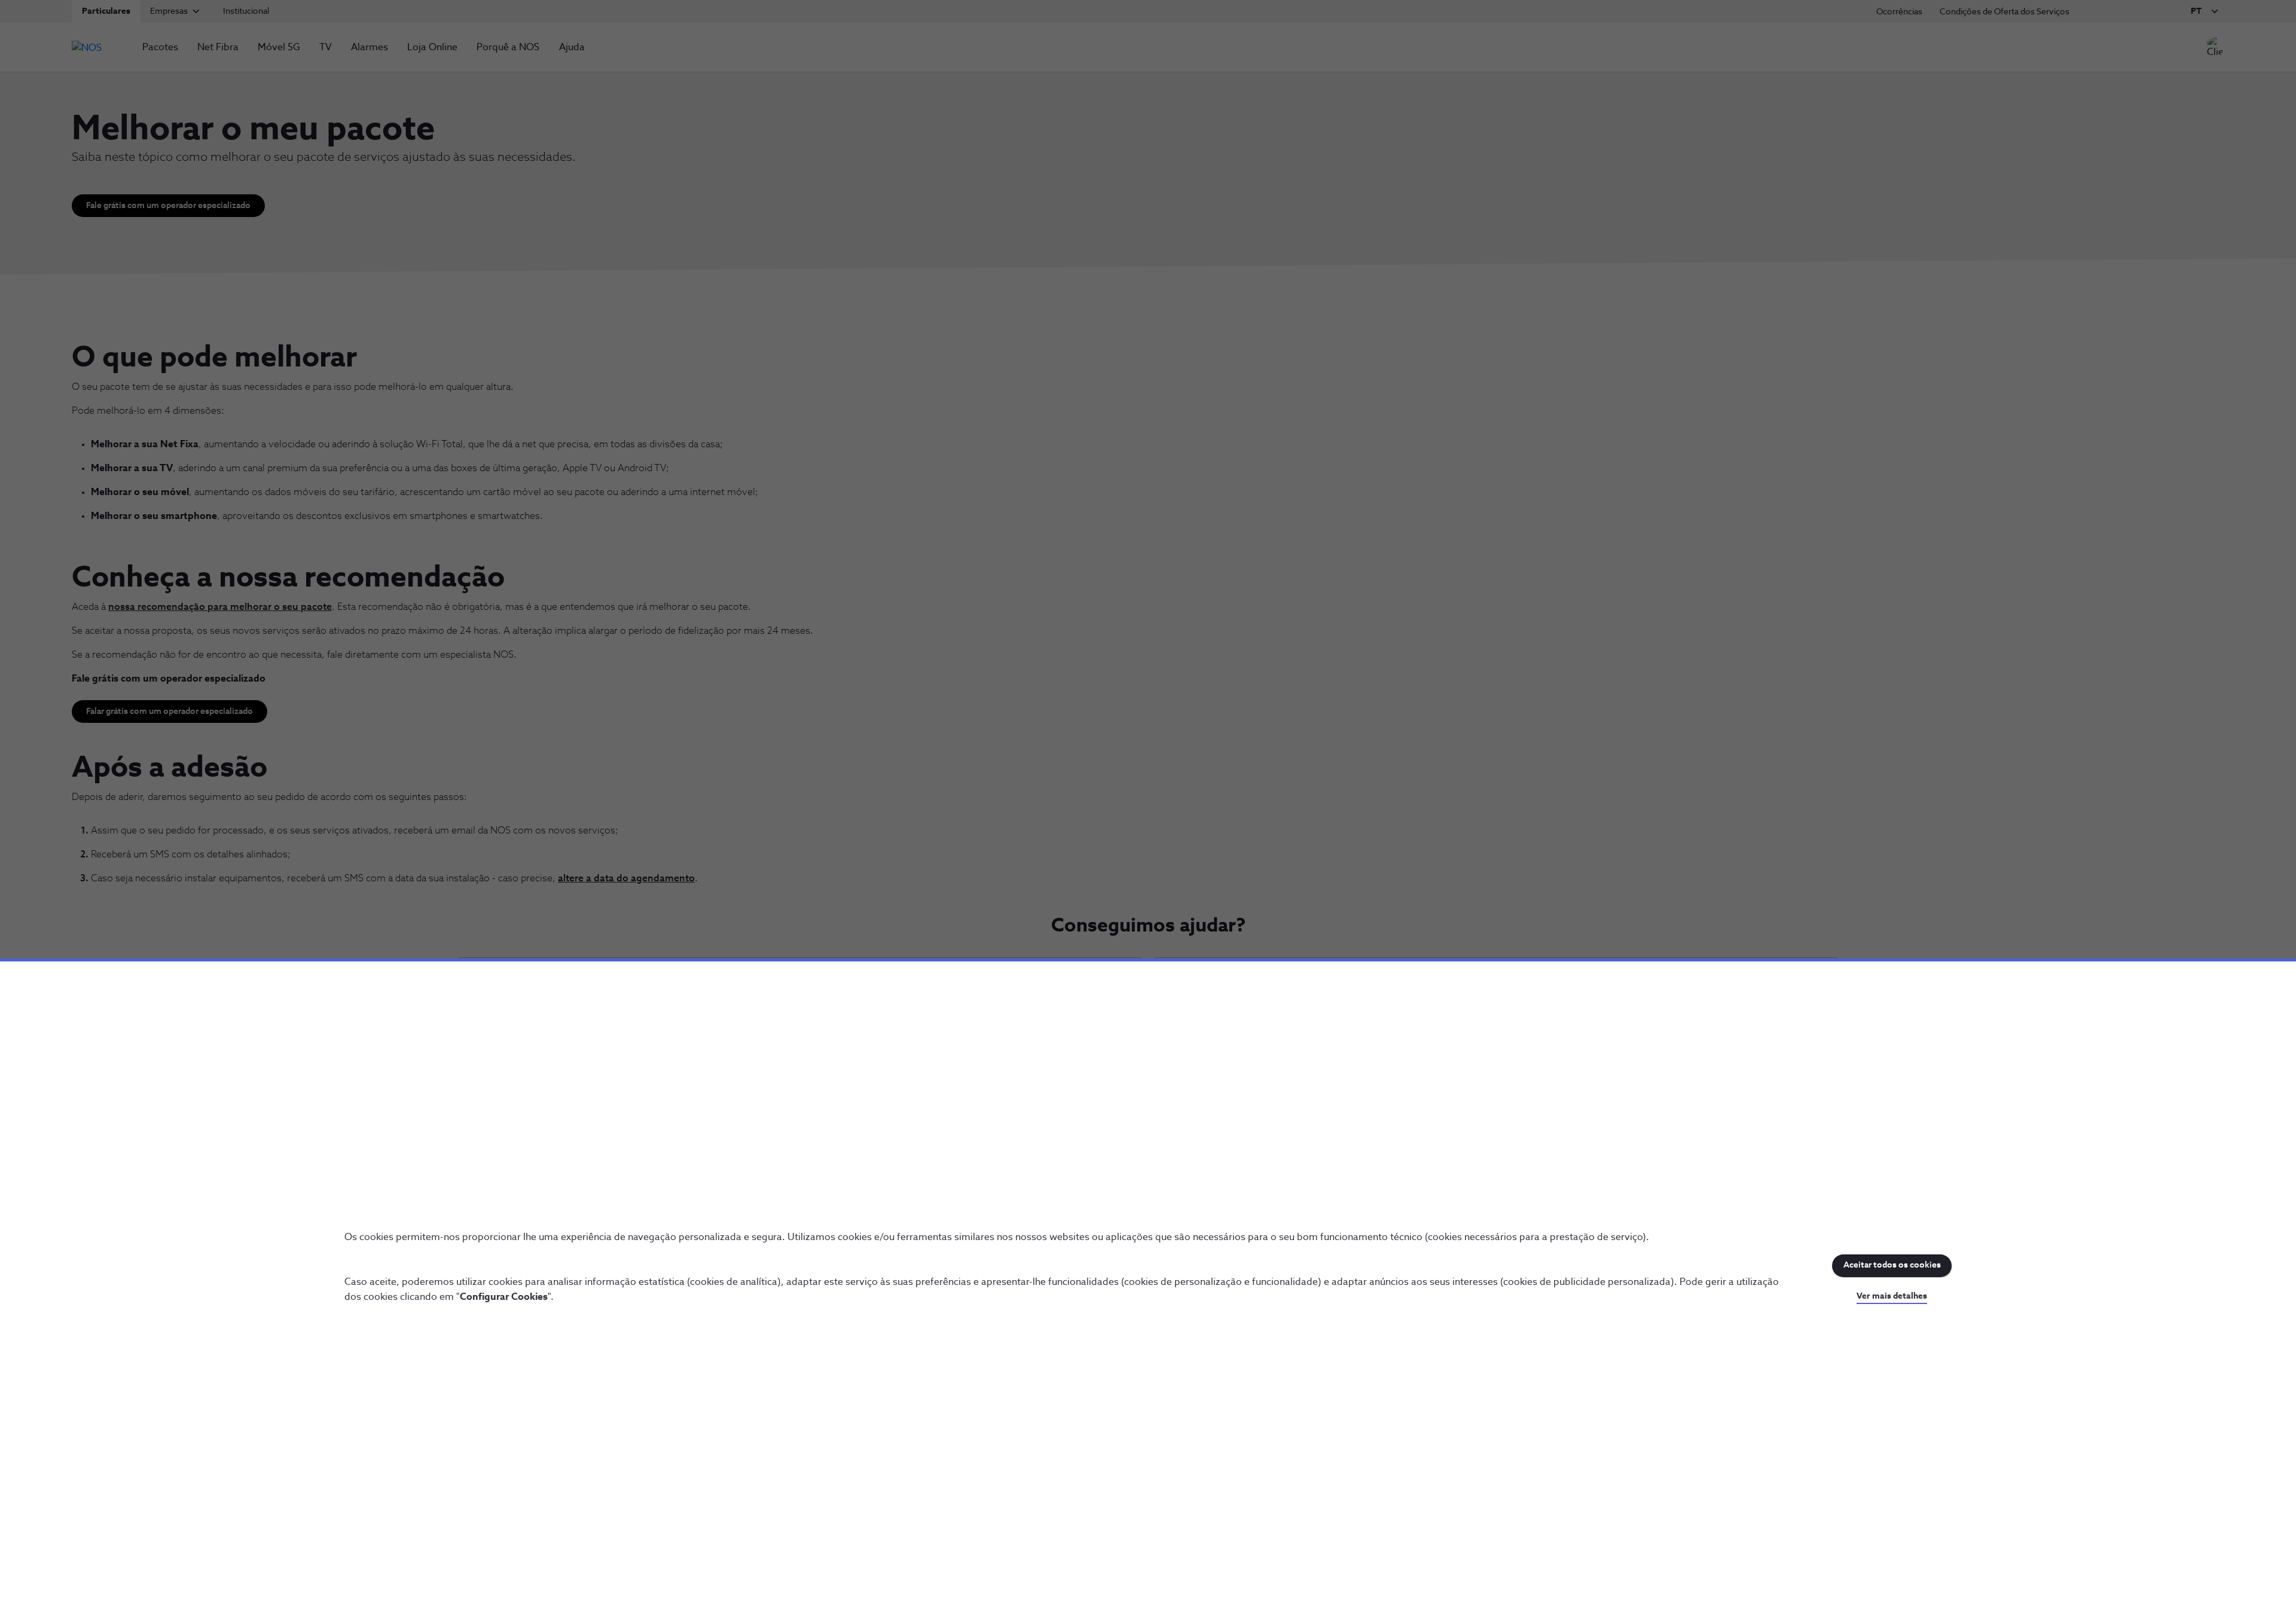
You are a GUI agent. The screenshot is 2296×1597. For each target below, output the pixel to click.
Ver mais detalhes (1892, 1296)
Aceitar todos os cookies (1892, 1265)
